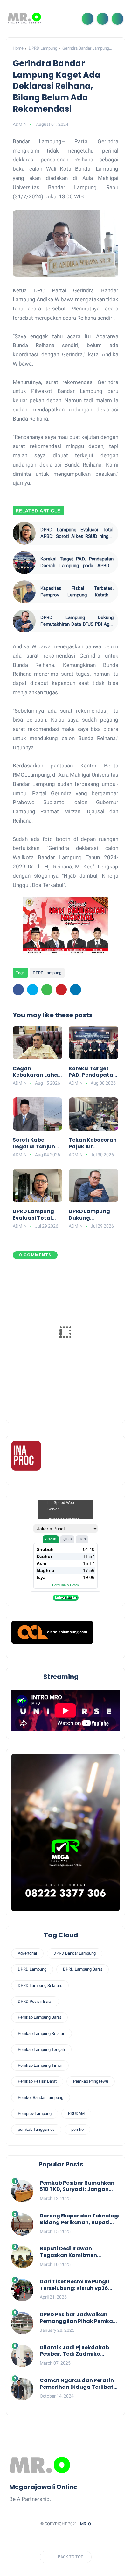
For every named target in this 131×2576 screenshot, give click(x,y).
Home (18, 48)
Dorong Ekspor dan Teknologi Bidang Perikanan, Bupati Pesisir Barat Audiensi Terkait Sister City (80, 2219)
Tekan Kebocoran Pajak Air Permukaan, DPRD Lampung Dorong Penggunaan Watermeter (93, 1144)
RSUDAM (76, 2113)
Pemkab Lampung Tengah (41, 2049)
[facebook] (18, 990)
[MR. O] (24, 18)
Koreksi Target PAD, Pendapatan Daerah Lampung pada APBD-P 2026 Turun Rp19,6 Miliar (77, 563)
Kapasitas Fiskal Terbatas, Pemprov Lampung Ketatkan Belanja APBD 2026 (77, 592)
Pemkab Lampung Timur (40, 2065)
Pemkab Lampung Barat (39, 2017)
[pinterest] (61, 990)
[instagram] (84, 2540)
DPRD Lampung (43, 48)
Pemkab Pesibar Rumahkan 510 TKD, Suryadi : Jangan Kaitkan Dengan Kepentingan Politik (77, 2187)
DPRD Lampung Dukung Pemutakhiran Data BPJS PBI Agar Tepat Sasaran (77, 621)
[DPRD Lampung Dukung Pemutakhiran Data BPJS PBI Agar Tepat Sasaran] (24, 621)
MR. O (86, 2524)
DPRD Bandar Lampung (75, 1953)
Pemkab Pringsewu (91, 2081)
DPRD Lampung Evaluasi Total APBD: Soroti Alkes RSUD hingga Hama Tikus (77, 533)
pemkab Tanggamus (36, 2129)
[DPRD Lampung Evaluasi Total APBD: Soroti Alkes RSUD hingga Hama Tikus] (24, 533)
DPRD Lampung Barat (83, 1969)
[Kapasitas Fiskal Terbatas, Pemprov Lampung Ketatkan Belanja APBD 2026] (24, 592)
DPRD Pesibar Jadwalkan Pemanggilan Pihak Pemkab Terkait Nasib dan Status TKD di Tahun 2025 (80, 2318)
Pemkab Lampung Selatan (41, 2034)
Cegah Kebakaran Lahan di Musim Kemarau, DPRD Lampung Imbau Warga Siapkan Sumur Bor (37, 1072)
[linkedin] (76, 990)
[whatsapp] (47, 990)
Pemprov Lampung (35, 2113)
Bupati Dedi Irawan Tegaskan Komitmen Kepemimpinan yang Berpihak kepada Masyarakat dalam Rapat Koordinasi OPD (76, 2252)
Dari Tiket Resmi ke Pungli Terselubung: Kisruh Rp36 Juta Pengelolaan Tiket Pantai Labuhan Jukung (74, 2285)
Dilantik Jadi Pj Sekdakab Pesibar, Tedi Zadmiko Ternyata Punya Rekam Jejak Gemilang (80, 2351)
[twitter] (33, 990)
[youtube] (96, 2540)
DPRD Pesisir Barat (35, 2001)
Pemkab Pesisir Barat (37, 2081)
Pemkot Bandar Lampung (41, 2098)
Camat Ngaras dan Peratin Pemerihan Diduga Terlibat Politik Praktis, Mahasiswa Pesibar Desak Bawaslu (77, 2384)
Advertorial (27, 1953)
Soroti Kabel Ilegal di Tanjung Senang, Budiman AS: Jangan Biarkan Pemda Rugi (37, 1144)
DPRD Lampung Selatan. (40, 1985)
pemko (77, 2129)
